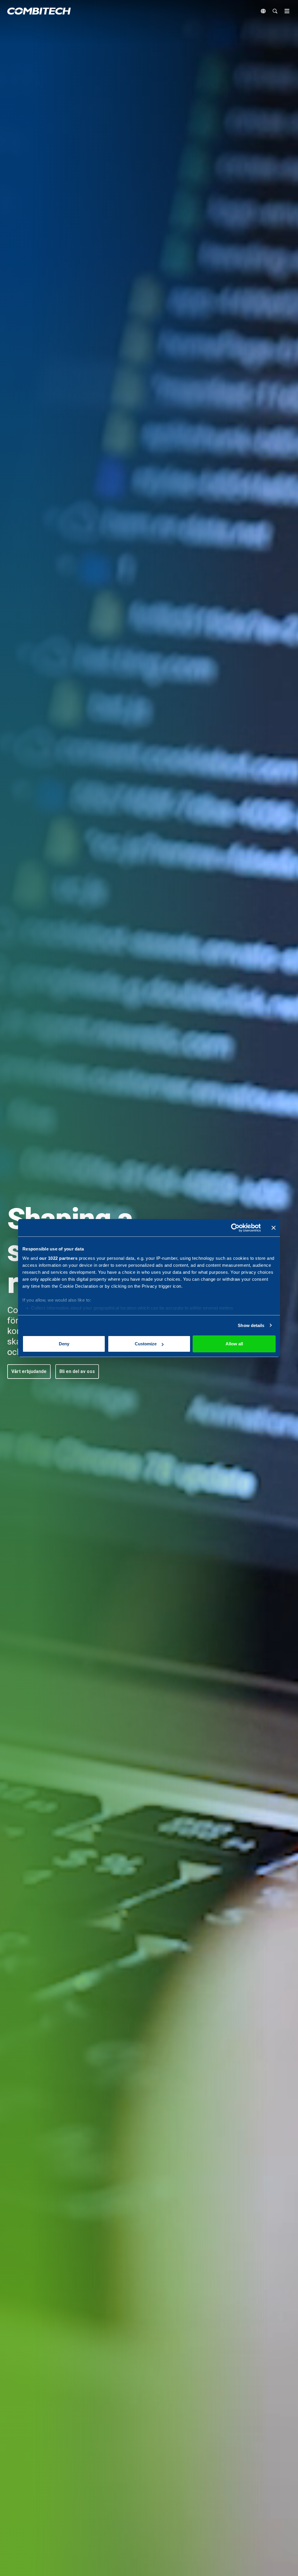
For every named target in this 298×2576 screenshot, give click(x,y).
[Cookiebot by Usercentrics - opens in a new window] (235, 1228)
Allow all (234, 1344)
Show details (251, 1325)
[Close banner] (274, 1228)
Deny (64, 1344)
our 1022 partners (58, 1258)
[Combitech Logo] (39, 11)
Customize (146, 1344)
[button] (29, 1372)
